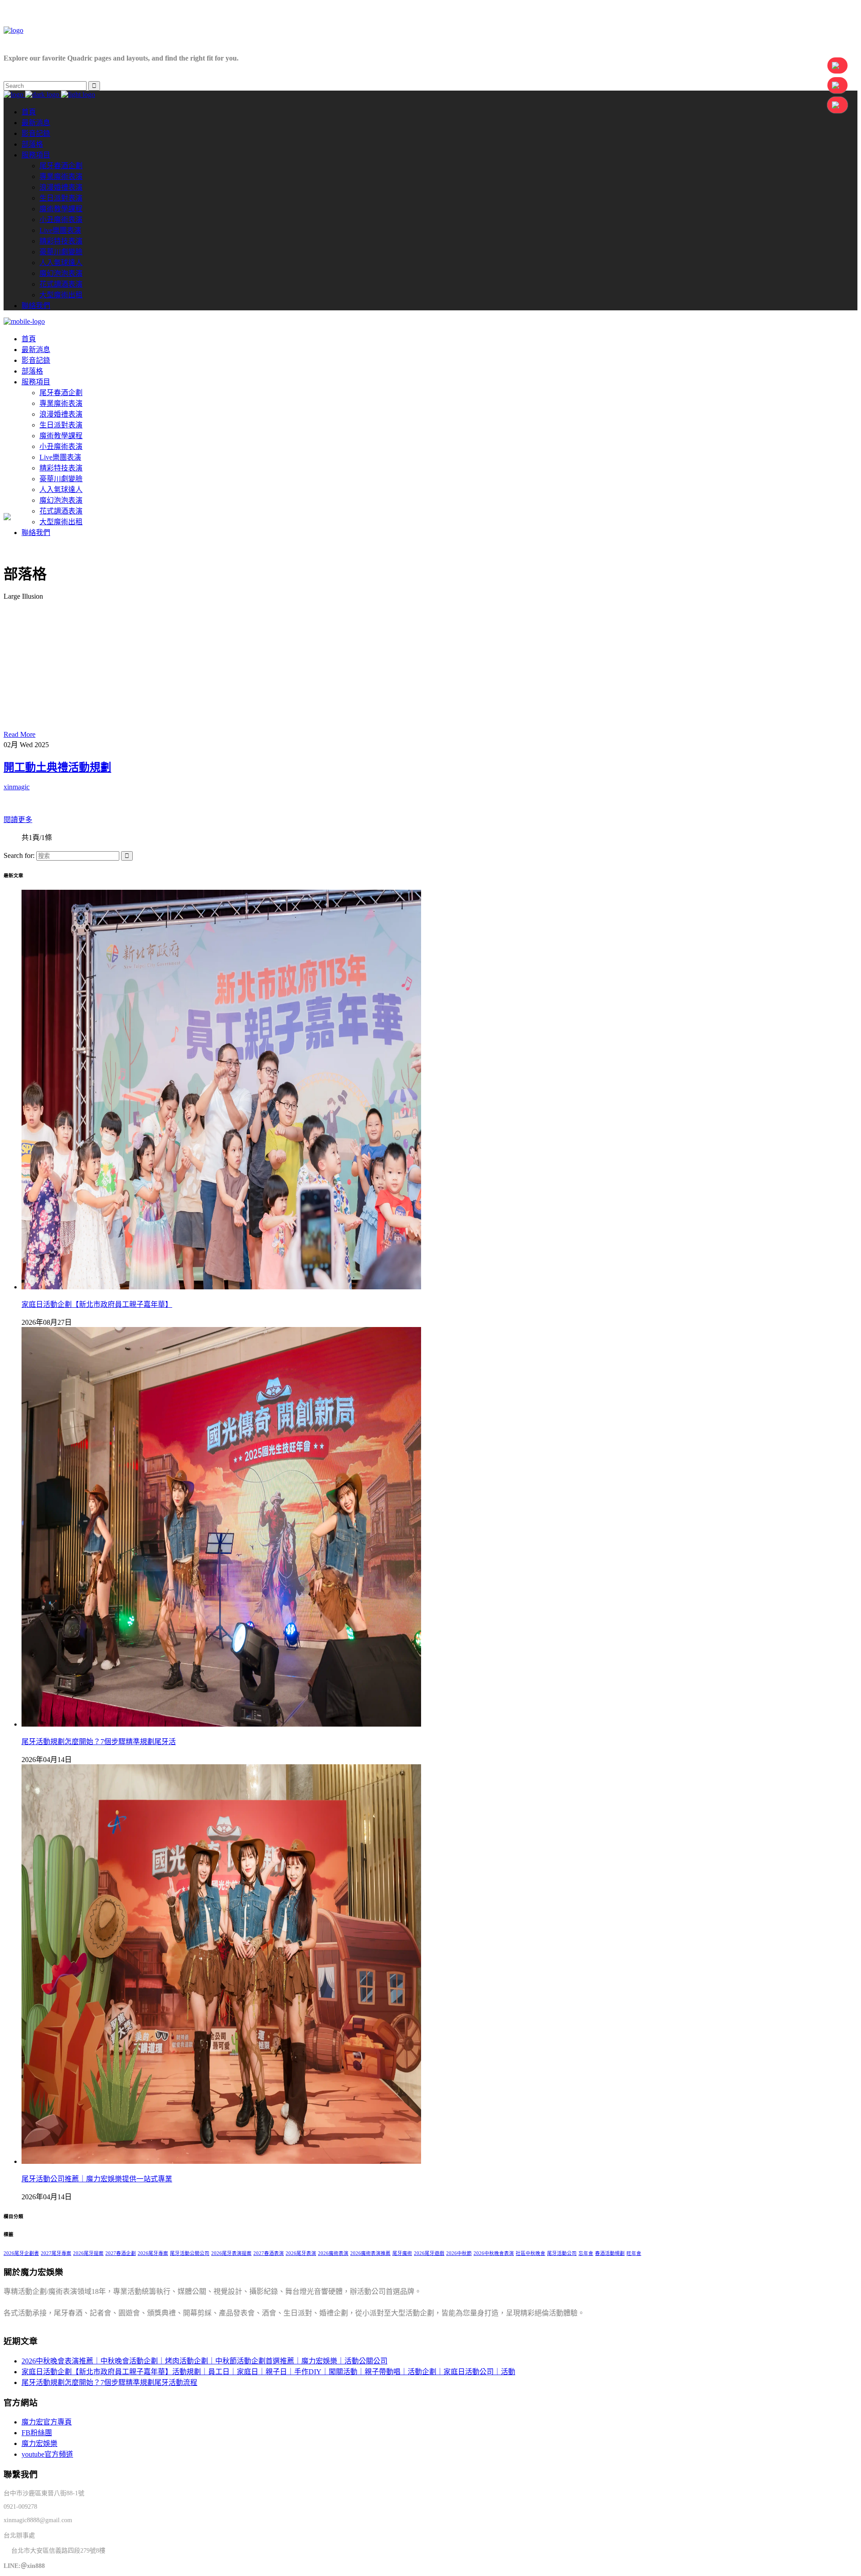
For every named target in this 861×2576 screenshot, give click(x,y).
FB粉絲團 (37, 2433)
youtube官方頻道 (47, 2454)
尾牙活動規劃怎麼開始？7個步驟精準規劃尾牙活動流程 (109, 2382)
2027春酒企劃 (121, 2253)
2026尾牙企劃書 (21, 2253)
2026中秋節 (459, 2253)
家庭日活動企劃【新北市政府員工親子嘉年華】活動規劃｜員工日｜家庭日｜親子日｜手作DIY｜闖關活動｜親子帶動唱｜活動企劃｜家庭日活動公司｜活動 (268, 2372)
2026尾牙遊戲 (429, 2253)
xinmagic (17, 787)
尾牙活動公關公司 (190, 2253)
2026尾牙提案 (88, 2253)
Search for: (19, 855)
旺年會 (634, 2253)
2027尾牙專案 (56, 2253)
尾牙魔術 (402, 2253)
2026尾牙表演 (301, 2253)
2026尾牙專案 (153, 2253)
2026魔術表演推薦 (370, 2253)
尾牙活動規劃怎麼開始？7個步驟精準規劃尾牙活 (99, 1742)
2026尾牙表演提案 (231, 2253)
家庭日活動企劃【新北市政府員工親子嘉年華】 (97, 1304)
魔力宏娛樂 (39, 2443)
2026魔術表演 (333, 2253)
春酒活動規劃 (610, 2253)
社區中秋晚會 (531, 2253)
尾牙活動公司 (562, 2253)
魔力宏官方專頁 (47, 2422)
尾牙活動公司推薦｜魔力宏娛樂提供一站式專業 (97, 2179)
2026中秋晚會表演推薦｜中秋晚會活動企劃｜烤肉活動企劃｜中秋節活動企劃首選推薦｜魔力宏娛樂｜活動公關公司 (204, 2361)
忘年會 (586, 2253)
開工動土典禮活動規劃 (57, 767)
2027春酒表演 (269, 2253)
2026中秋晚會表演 (494, 2253)
